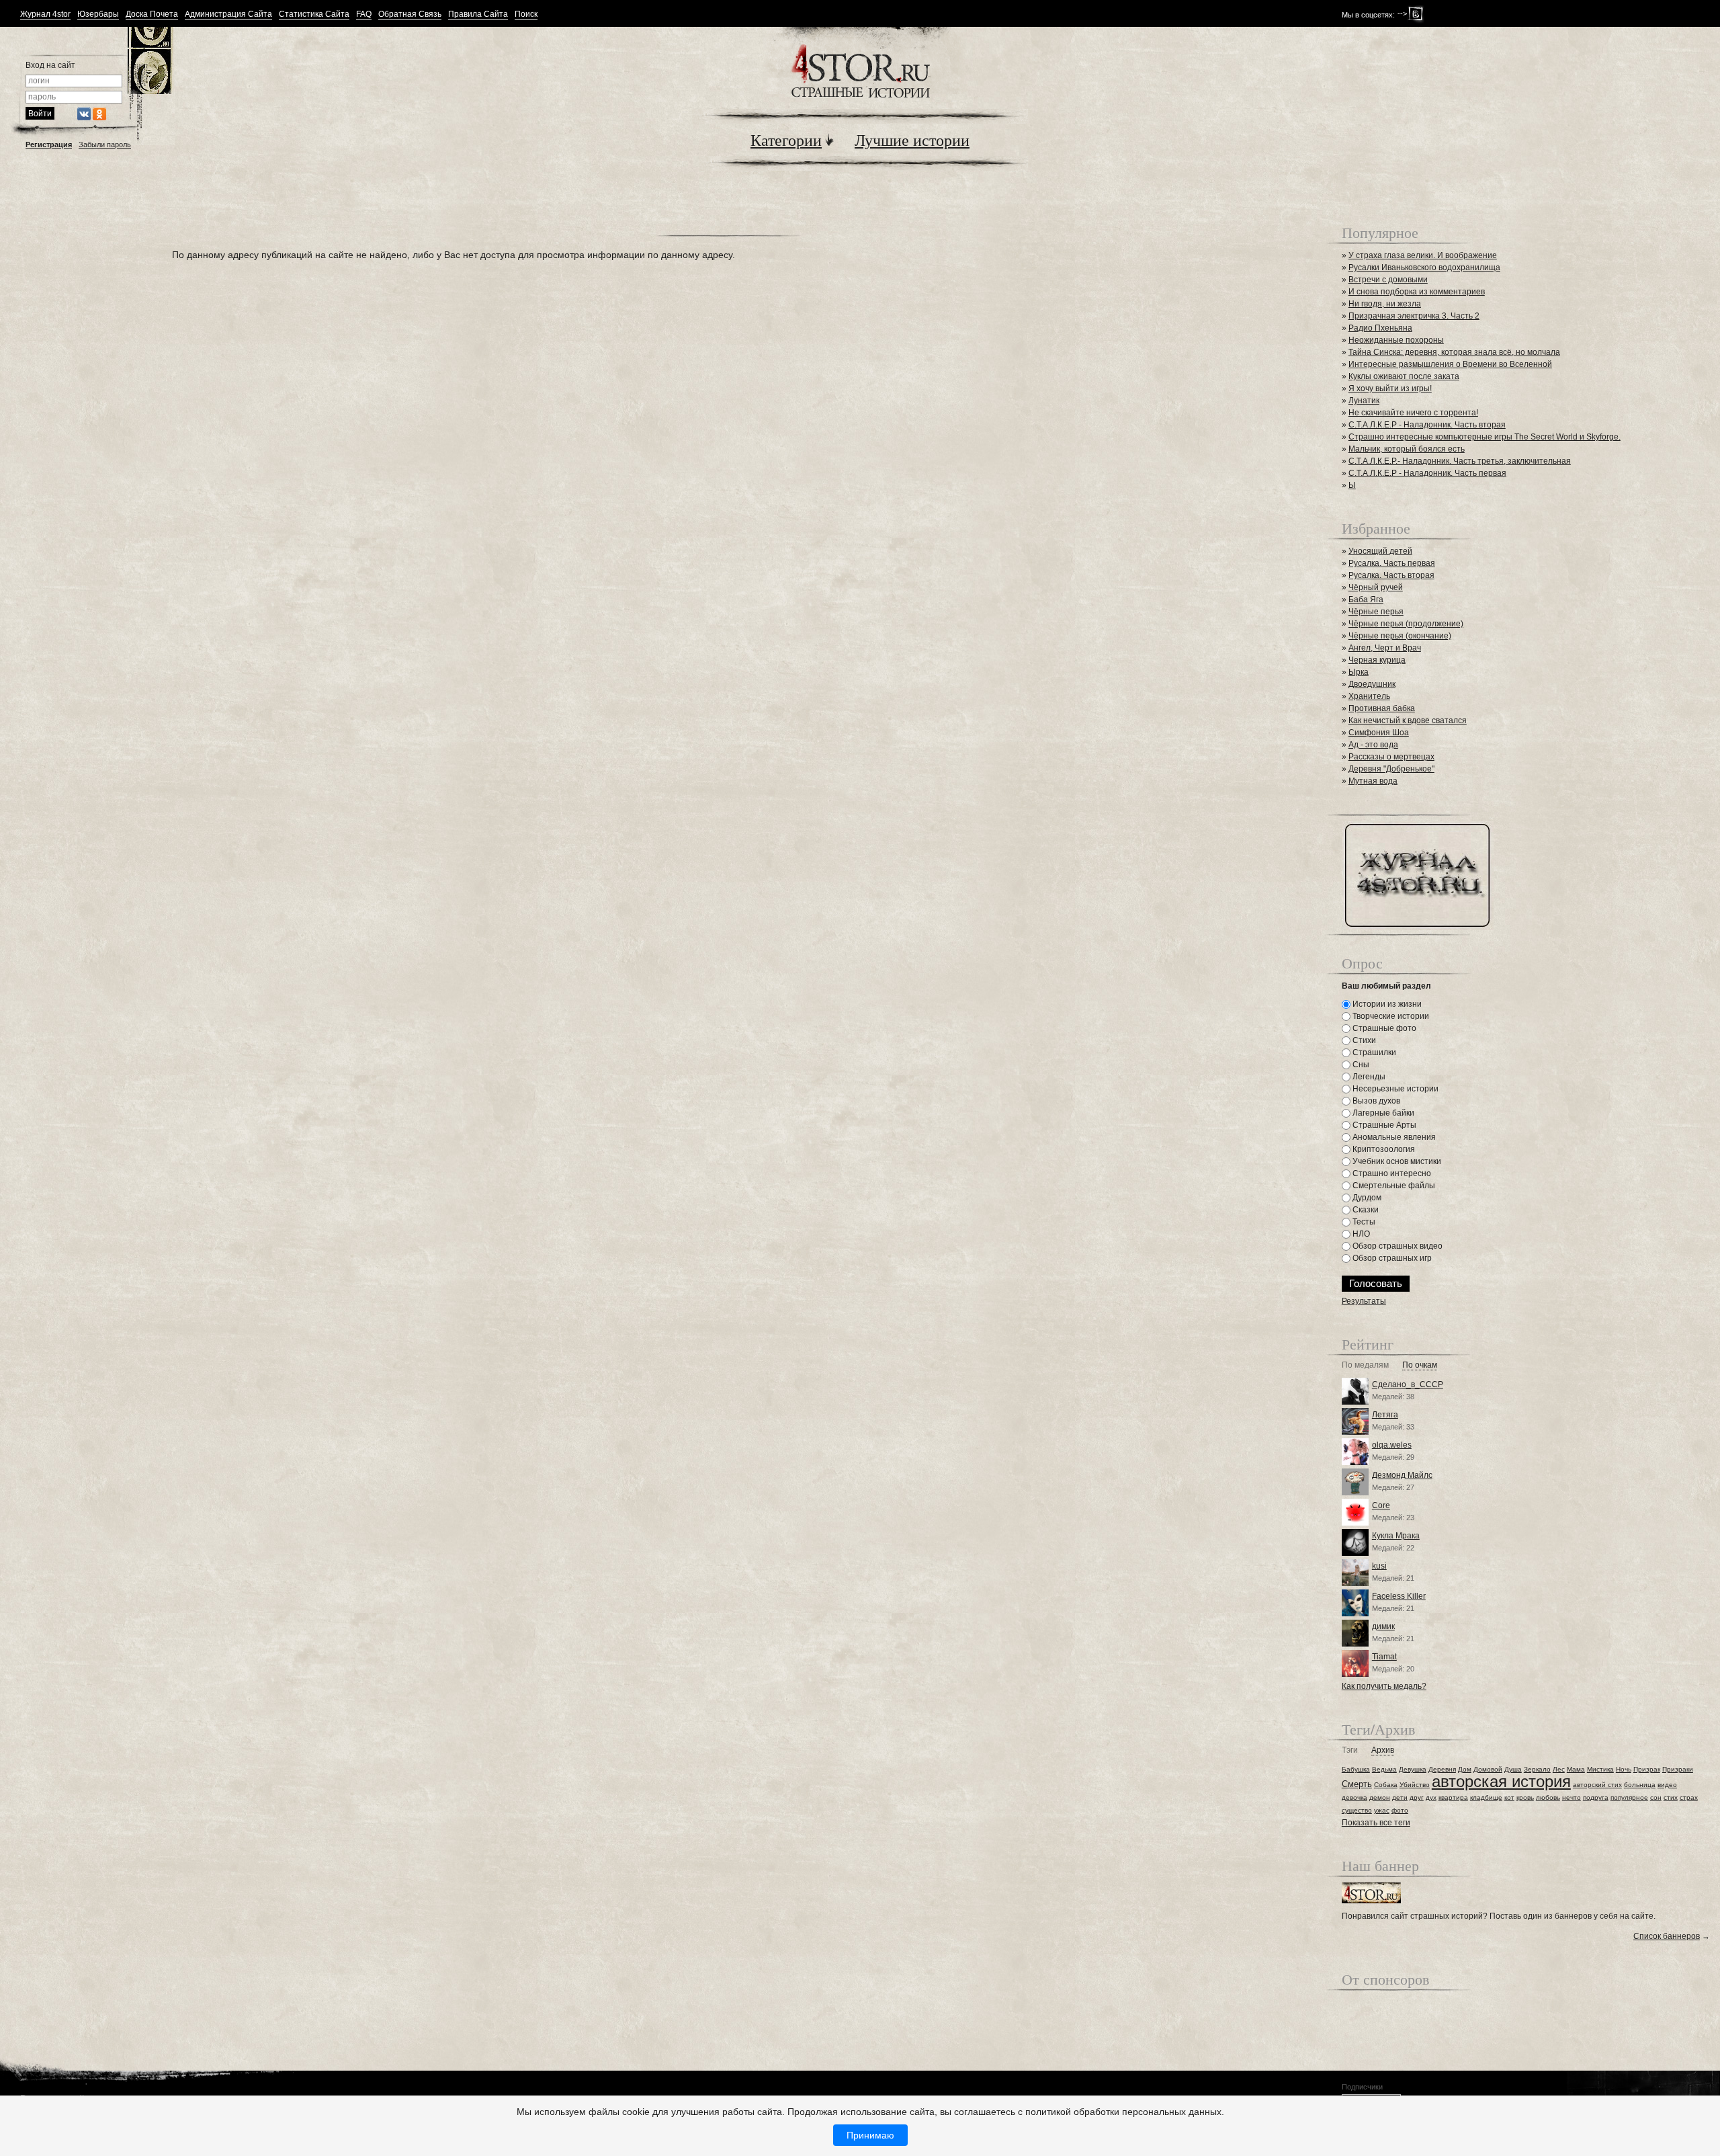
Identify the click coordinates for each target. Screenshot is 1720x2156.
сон (1656, 1797)
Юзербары (98, 14)
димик (1383, 1626)
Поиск (526, 14)
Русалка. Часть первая (1392, 563)
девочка (1354, 1797)
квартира (1453, 1797)
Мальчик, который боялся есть (1407, 449)
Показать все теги (1376, 1823)
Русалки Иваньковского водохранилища (1424, 267)
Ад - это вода (1373, 745)
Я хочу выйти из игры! (1390, 388)
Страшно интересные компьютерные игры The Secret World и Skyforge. (1485, 437)
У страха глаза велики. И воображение (1423, 255)
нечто (1572, 1797)
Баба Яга (1366, 599)
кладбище (1486, 1797)
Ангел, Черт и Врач (1385, 648)
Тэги (1350, 1750)
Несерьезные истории (1394, 1089)
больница (1640, 1785)
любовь (1548, 1797)
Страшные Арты (1383, 1125)
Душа (1513, 1769)
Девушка (1413, 1769)
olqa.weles (1392, 1445)
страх (1689, 1797)
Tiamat (1384, 1657)
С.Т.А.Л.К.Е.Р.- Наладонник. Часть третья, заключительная (1460, 461)
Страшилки (1373, 1052)
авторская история (1501, 1781)
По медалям (1365, 1365)
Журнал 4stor (45, 14)
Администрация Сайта (228, 14)
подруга (1596, 1797)
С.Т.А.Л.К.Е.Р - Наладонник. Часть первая (1427, 473)
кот (1509, 1797)
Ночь (1624, 1769)
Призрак (1647, 1769)
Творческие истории (1390, 1016)
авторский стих (1597, 1785)
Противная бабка (1382, 708)
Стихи (1363, 1040)
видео (1667, 1785)
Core (1381, 1505)
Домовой (1488, 1769)
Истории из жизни (1386, 1004)
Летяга (1385, 1415)
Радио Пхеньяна (1380, 328)
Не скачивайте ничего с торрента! (1413, 413)
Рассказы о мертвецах (1391, 757)
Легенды (1368, 1077)
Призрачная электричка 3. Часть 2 (1414, 316)
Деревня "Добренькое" (1391, 769)
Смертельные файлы (1393, 1186)
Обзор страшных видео (1396, 1246)
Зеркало (1537, 1769)
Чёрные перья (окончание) (1400, 636)
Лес (1559, 1769)
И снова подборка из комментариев (1417, 292)
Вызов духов (1375, 1101)
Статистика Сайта (314, 14)
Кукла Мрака (1396, 1536)
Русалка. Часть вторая (1391, 575)
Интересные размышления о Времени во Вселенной (1450, 364)
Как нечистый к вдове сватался (1408, 720)
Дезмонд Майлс (1402, 1475)
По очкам (1420, 1365)
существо (1357, 1810)
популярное (1629, 1797)
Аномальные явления (1393, 1137)
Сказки (1365, 1210)
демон (1380, 1797)
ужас (1382, 1810)
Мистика (1600, 1769)
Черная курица (1377, 660)
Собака (1386, 1785)
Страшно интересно (1391, 1173)
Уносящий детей (1380, 551)
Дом (1465, 1769)
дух (1431, 1797)
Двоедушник (1372, 684)
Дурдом (1366, 1198)
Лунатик (1364, 401)
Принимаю (870, 2135)
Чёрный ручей (1376, 587)
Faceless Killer (1399, 1596)
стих (1671, 1797)
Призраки (1678, 1769)
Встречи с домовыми (1388, 280)
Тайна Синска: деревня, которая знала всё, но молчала (1454, 352)
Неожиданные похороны (1396, 340)
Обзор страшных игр (1391, 1258)
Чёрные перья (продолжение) (1406, 624)
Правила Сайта (478, 14)
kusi (1379, 1566)
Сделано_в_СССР (1408, 1384)
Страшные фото (1383, 1028)
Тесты (1363, 1222)
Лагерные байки (1382, 1113)
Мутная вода (1373, 781)
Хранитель (1369, 696)
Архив (1383, 1750)
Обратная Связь (410, 14)
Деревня (1442, 1769)
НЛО (1360, 1234)
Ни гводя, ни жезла (1385, 304)
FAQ (364, 14)
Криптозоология (1383, 1149)
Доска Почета (152, 14)
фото (1400, 1810)
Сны (1360, 1065)
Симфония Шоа (1379, 733)
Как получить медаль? (1384, 1686)
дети (1400, 1797)
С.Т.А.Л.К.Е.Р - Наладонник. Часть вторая (1427, 425)
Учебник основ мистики (1396, 1161)
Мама (1576, 1769)
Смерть (1357, 1784)
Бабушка (1356, 1769)
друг (1417, 1797)
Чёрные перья (1376, 612)
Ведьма (1384, 1769)
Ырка (1359, 672)
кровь (1525, 1797)
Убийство (1415, 1785)
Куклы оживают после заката (1404, 376)
